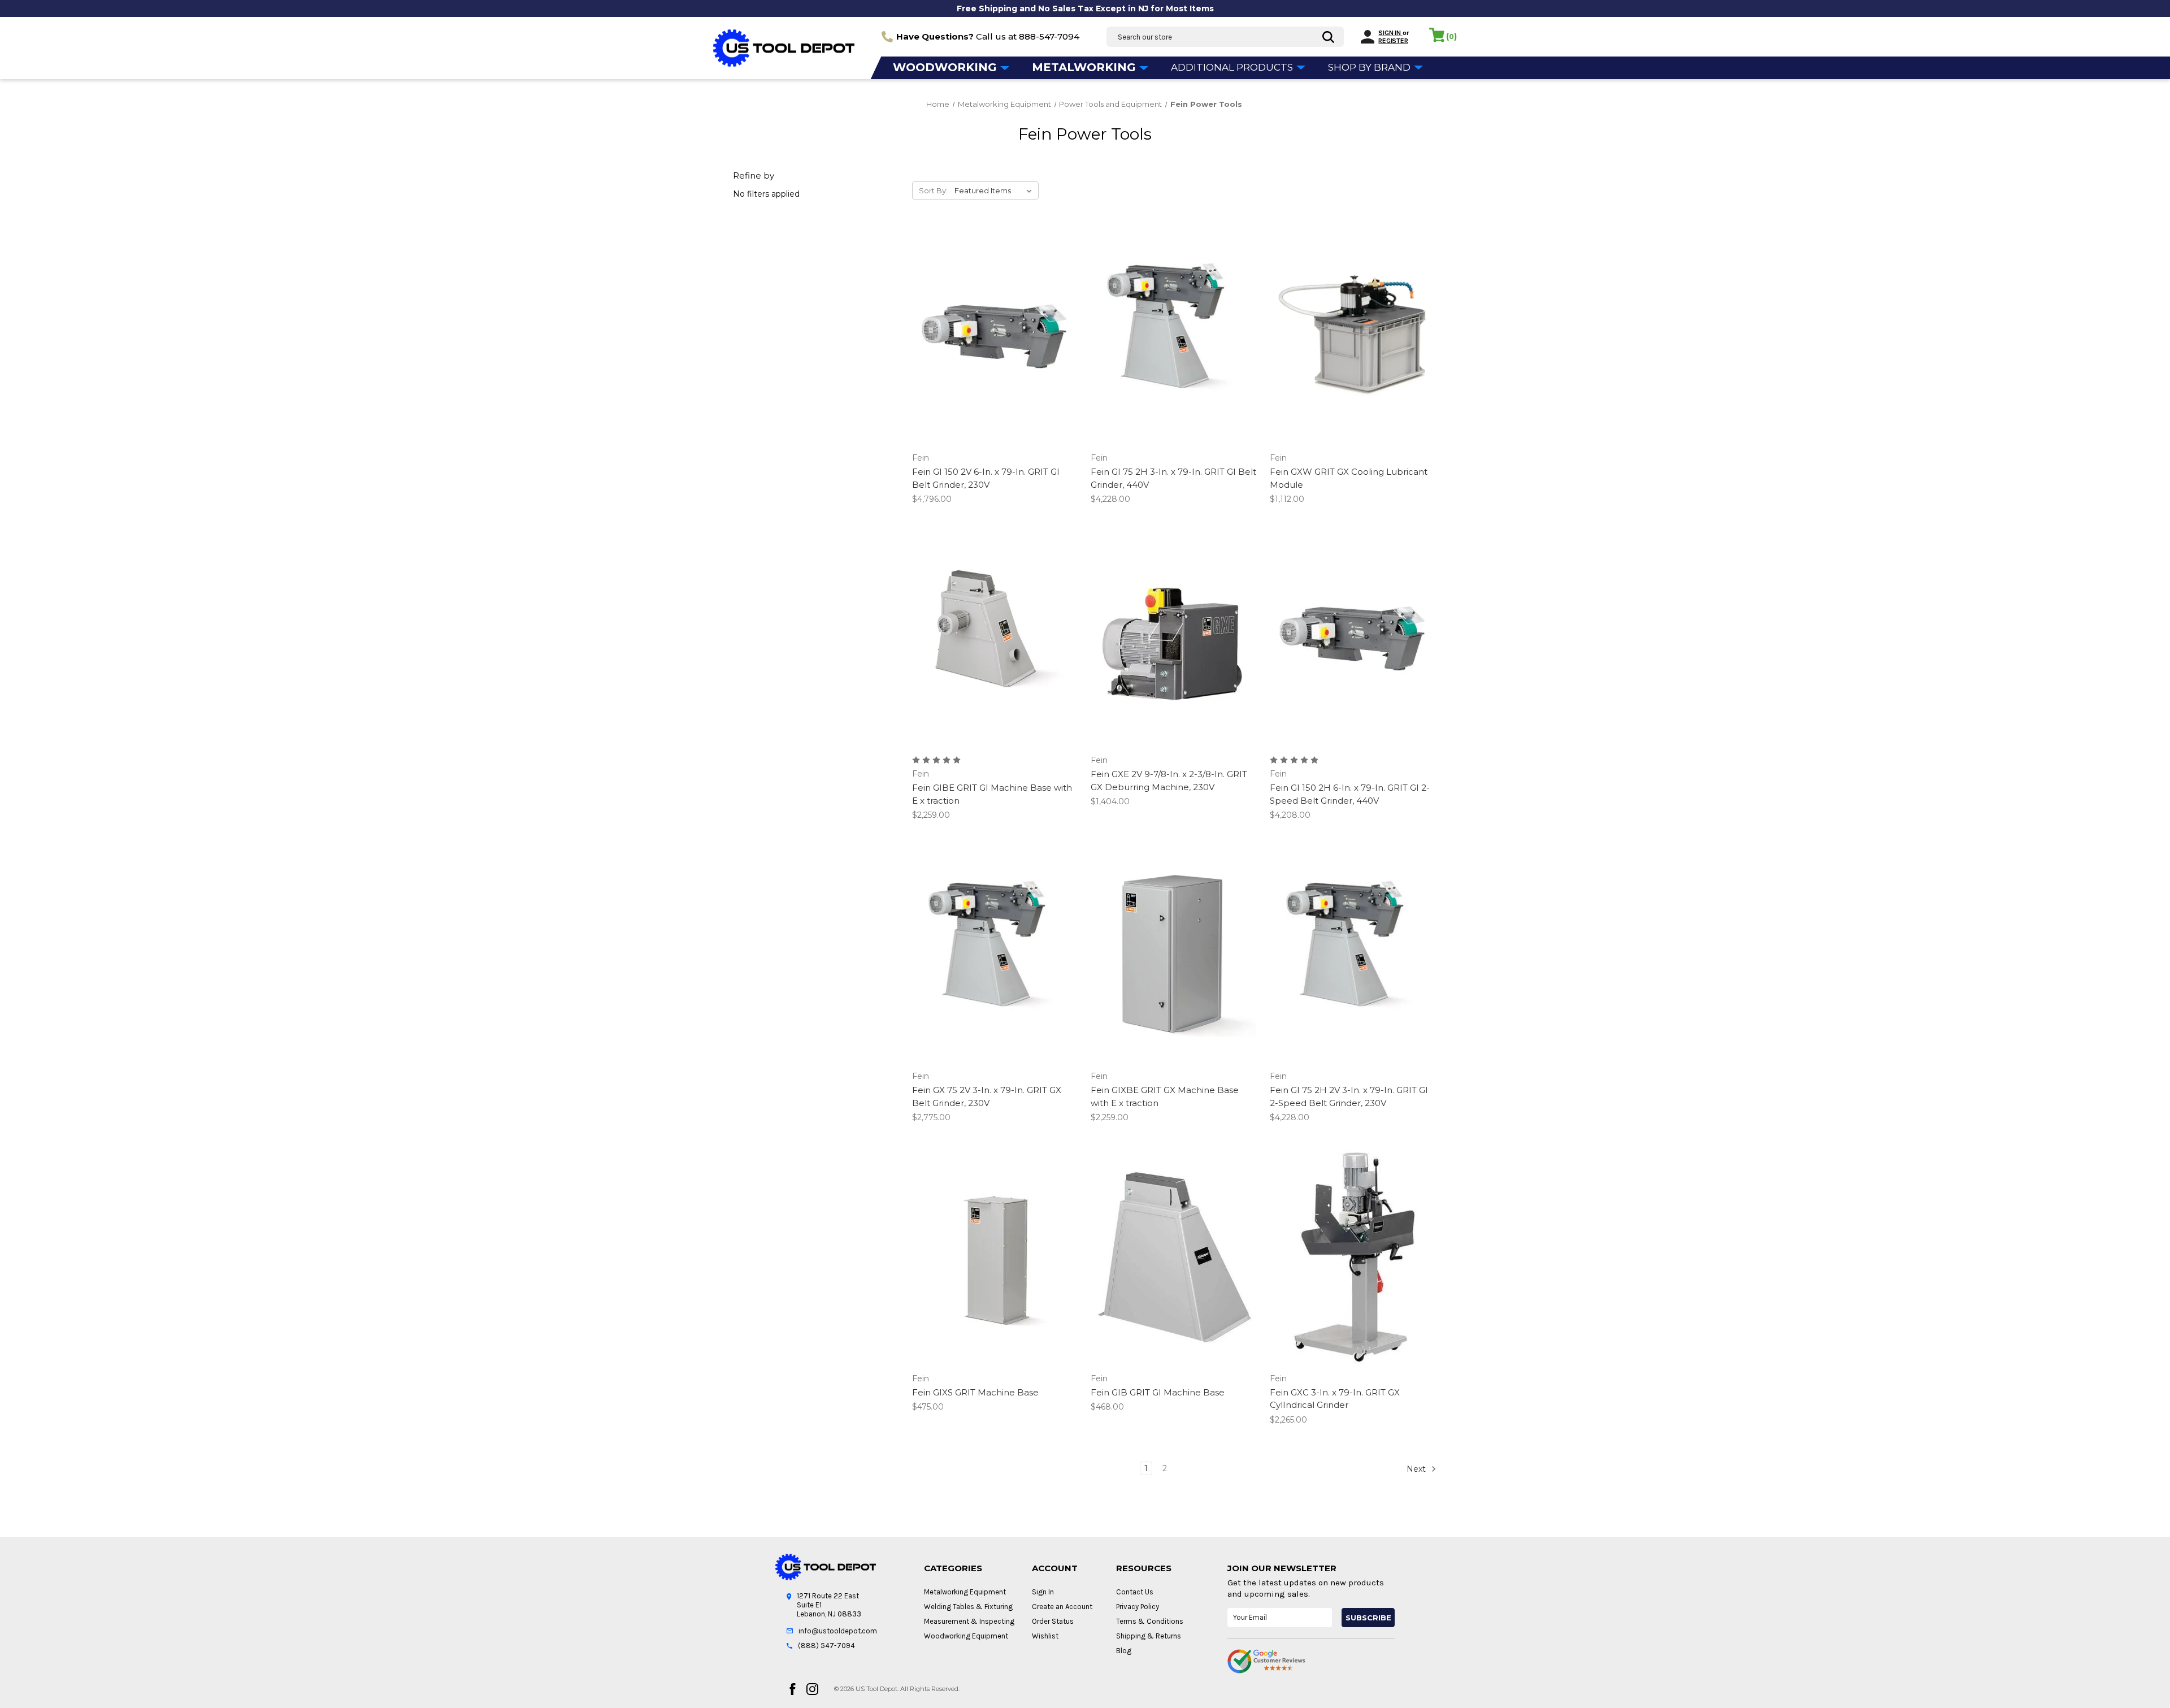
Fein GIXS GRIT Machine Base (975, 1392)
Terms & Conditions (1150, 1621)
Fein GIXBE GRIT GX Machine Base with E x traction (1165, 1096)
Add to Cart (995, 357)
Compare (992, 337)
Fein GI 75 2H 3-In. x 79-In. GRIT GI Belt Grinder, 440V (1173, 478)
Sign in (1390, 33)
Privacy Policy (1138, 1607)
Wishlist (1045, 1636)
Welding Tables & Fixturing (968, 1607)
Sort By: (933, 190)
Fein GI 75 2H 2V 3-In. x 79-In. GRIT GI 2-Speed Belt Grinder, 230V (1349, 1096)
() (1451, 36)
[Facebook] (793, 1689)
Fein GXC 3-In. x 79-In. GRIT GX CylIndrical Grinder (1335, 1399)
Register (1393, 41)
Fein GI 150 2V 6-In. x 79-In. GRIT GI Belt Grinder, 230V (986, 478)
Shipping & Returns (1149, 1636)
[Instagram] (812, 1689)
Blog (1124, 1651)
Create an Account (1062, 1607)
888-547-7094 (1049, 36)
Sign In (1043, 1592)
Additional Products (1233, 67)
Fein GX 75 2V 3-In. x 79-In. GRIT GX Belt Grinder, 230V (987, 1096)
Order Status (1053, 1621)
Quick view (993, 317)
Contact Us (1135, 1592)
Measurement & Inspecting (969, 1621)
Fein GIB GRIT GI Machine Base (1158, 1392)
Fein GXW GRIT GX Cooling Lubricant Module (1349, 478)
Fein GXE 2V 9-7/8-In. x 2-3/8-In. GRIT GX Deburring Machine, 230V (1169, 781)
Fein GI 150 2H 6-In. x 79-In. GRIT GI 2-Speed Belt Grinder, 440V (1350, 794)
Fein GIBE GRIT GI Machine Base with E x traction (992, 794)
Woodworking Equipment (966, 1636)
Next (1417, 1468)
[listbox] (995, 190)
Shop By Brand (1370, 67)
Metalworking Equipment (965, 1592)
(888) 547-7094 (826, 1646)
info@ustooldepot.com (838, 1631)
